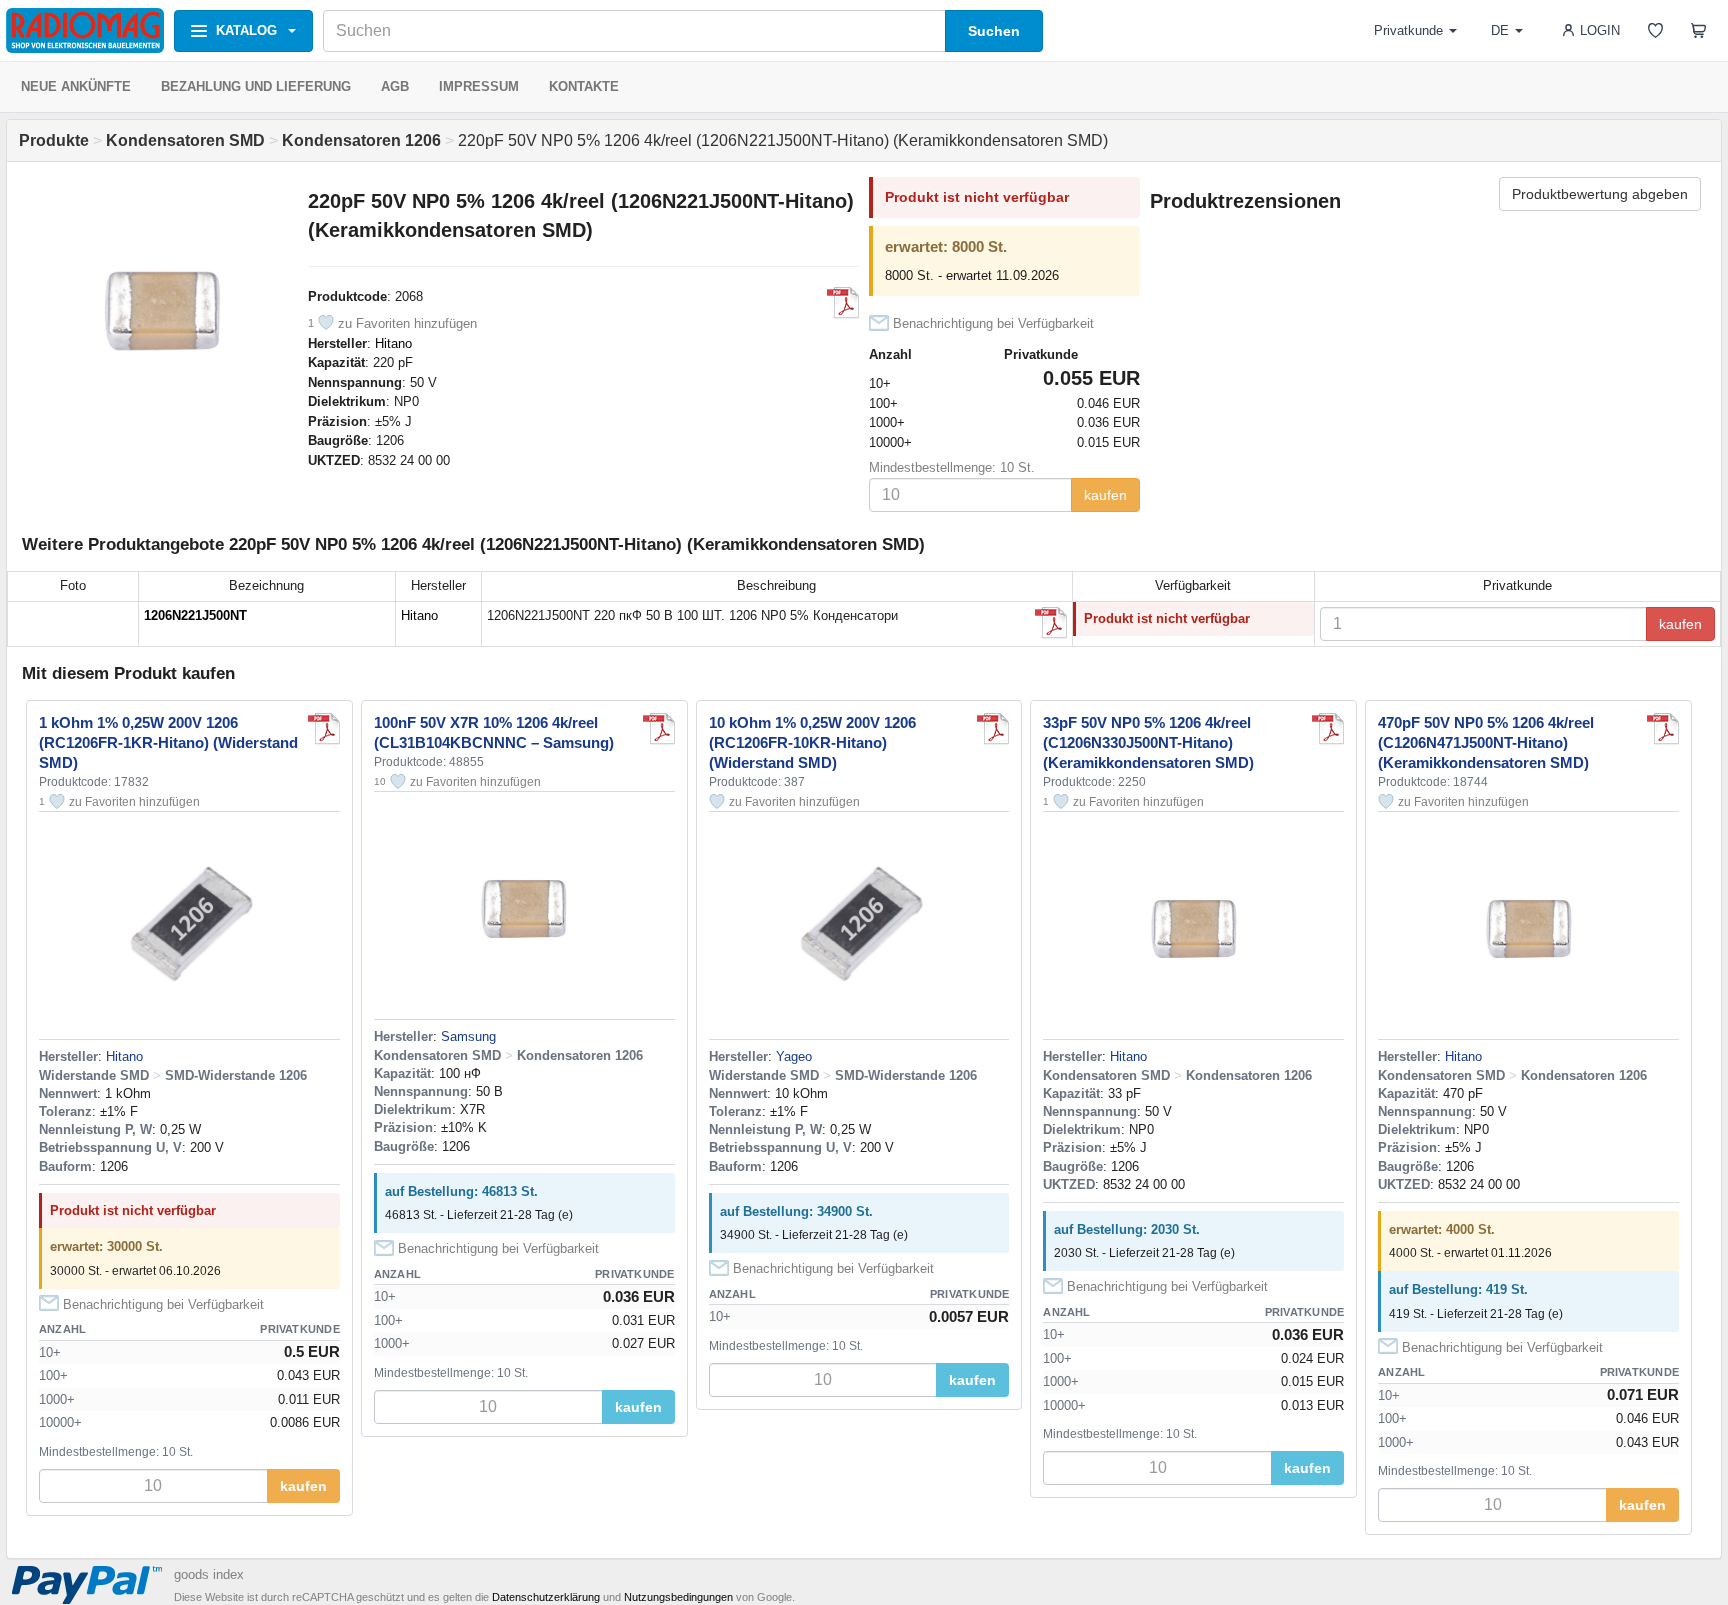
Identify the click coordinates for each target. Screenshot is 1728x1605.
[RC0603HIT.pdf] (993, 729)
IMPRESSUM (479, 86)
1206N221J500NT (195, 615)
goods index (209, 1574)
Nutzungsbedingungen (678, 1597)
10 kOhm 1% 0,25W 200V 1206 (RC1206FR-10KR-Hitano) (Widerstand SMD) (812, 742)
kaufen (1105, 495)
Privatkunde (1408, 30)
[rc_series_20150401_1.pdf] (324, 729)
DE (1500, 30)
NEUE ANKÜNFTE (76, 86)
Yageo (794, 1056)
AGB (395, 86)
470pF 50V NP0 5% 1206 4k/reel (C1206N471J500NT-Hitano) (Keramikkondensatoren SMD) (1486, 742)
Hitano (393, 343)
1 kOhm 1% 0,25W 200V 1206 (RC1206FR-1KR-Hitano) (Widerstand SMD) (168, 742)
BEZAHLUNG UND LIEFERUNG (256, 86)
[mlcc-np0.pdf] (1051, 623)
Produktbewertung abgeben (1600, 194)
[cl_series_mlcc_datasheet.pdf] (659, 729)
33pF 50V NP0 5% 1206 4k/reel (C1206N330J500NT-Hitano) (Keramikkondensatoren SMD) (1148, 742)
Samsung (468, 1036)
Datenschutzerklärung (546, 1597)
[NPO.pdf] (843, 303)
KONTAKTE (584, 86)
